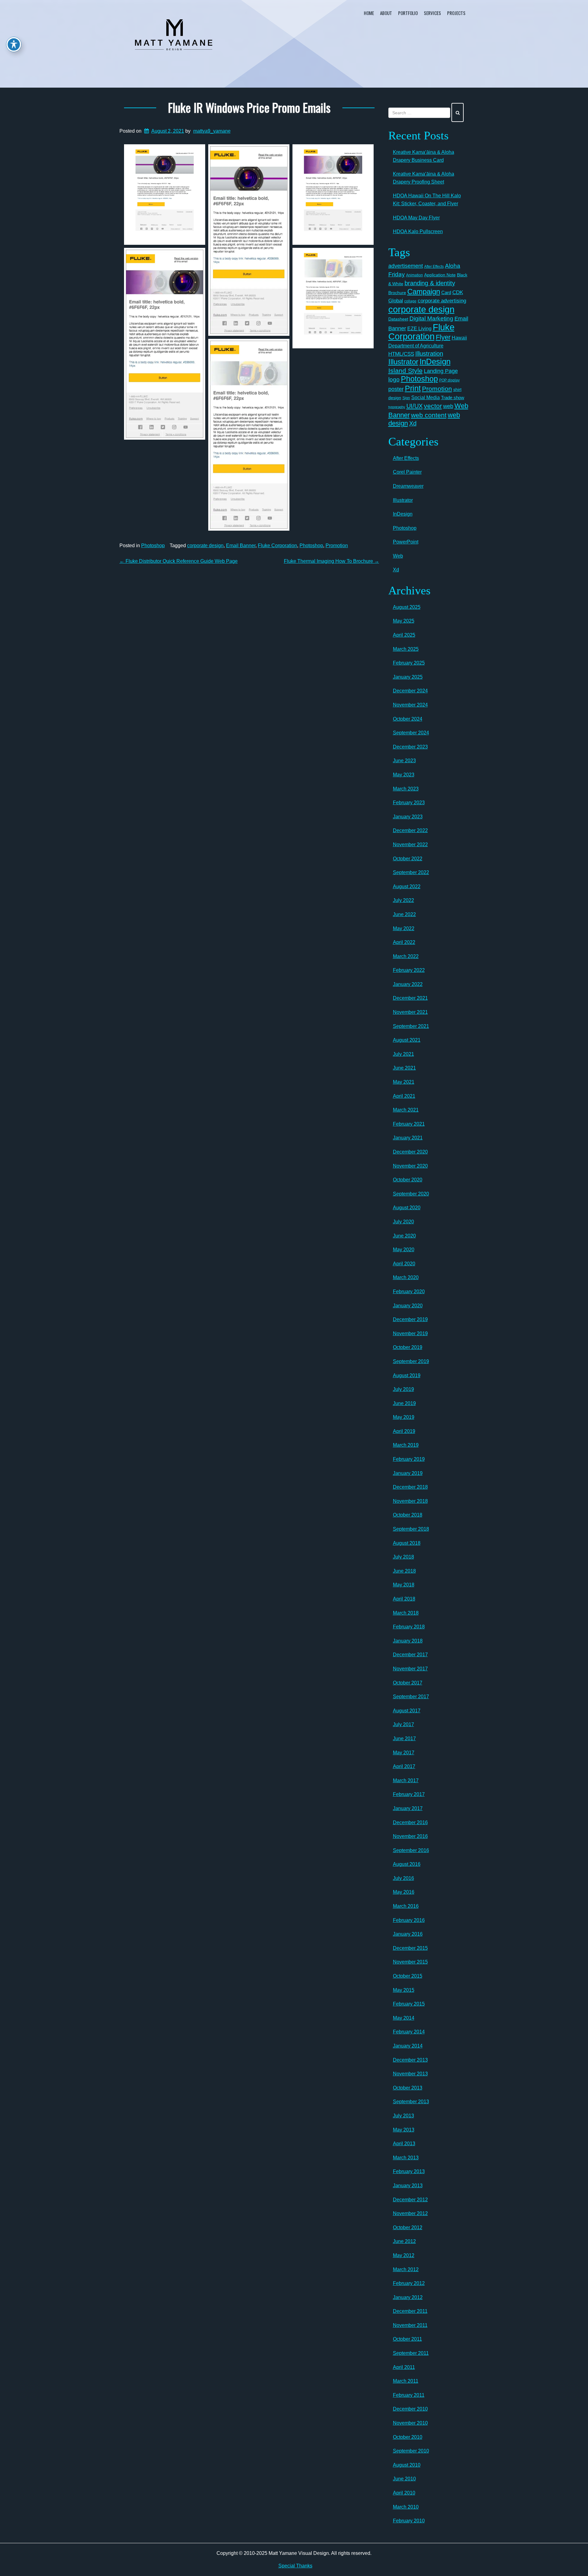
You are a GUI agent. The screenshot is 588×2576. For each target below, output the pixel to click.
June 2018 (404, 1571)
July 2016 (403, 1878)
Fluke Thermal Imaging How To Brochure (332, 561)
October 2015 (408, 1976)
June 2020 (404, 1236)
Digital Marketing (431, 318)
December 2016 (410, 1822)
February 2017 (409, 1794)
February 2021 (409, 1124)
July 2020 (403, 1222)
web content (429, 415)
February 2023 (409, 803)
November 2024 (410, 705)
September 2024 (411, 733)
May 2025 (404, 621)
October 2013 (408, 2088)
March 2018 (406, 1613)
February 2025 (409, 663)
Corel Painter (407, 472)
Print (413, 388)
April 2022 (404, 942)
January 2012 (408, 2297)
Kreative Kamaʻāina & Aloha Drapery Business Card (424, 156)
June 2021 (404, 1068)
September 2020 (411, 1194)
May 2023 (404, 775)
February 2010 (409, 2521)
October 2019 (408, 1347)
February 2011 (409, 2395)
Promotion (337, 546)
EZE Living (419, 329)
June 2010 (404, 2479)
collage (410, 301)
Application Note (440, 275)
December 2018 (410, 1487)
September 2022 (411, 872)
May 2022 (404, 928)
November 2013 (410, 2074)
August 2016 (407, 1864)
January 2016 (408, 1934)
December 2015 (410, 1948)
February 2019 (409, 1459)
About (386, 13)
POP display (449, 380)
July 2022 (403, 900)
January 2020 (408, 1306)
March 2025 (406, 649)
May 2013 (404, 2130)
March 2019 (406, 1445)
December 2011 (410, 2311)
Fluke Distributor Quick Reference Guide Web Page (179, 561)
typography (397, 407)
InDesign (435, 362)
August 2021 (407, 1040)
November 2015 (410, 1962)
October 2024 (408, 719)
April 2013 (404, 2144)
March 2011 (406, 2381)
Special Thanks (295, 2566)
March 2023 (406, 789)
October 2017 (408, 1683)
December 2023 (410, 747)
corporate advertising (442, 301)
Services (432, 13)
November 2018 (410, 1501)
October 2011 (407, 2339)
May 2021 (404, 1082)
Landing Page (441, 371)
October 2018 (408, 1515)
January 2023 (408, 817)
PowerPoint (406, 542)
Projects (456, 13)
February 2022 (409, 970)
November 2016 (410, 1836)
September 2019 (411, 1361)
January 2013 (408, 2186)
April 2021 (404, 1096)
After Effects (434, 267)
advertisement (406, 266)
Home (369, 13)
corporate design (205, 546)
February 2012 (409, 2283)
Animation (415, 275)
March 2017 (406, 1780)
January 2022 (408, 984)
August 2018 (407, 1543)
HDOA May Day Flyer (416, 218)
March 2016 (406, 1906)
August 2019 (407, 1375)
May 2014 (404, 2018)
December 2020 (410, 1152)
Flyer (443, 337)
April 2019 (404, 1431)
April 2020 (404, 1264)
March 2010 (406, 2507)
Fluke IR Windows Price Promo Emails (249, 107)
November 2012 (410, 2213)
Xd (413, 423)
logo (394, 379)
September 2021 (411, 1026)
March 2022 (406, 956)
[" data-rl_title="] (165, 195)
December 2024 (410, 691)
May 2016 (404, 1892)
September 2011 (411, 2353)
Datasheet (398, 319)
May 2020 (404, 1250)
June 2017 (404, 1739)
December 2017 (410, 1655)
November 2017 (410, 1669)
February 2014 (409, 2032)
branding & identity (430, 283)
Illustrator (403, 362)
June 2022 (404, 914)
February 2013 (409, 2171)
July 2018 (403, 1557)
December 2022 (410, 830)
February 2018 (409, 1627)
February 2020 (409, 1292)
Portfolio (408, 13)
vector (433, 406)
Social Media (426, 397)
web (448, 406)
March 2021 (406, 1110)
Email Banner (241, 546)
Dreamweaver (408, 486)
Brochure (397, 293)
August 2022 (407, 886)
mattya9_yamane (212, 131)
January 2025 (408, 677)
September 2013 (411, 2102)
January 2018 (408, 1641)
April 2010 (404, 2493)
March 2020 (406, 1277)
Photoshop (153, 546)
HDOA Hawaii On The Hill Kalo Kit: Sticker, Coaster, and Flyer (427, 200)
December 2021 (410, 998)
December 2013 (410, 2060)
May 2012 (404, 2255)
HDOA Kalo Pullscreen (418, 231)
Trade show (453, 398)
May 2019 (404, 1417)
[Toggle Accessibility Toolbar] (14, 44)
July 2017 (403, 1724)
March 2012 (406, 2269)
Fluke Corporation (277, 546)
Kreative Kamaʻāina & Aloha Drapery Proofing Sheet (424, 178)
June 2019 (404, 1403)
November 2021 (410, 1012)
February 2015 (409, 2004)
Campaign (424, 292)
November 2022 (410, 845)
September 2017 (411, 1697)
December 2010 (410, 2409)
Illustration (429, 354)
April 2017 (404, 1766)
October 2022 (408, 859)
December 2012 (410, 2200)
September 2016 (411, 1850)
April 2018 (404, 1599)
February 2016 (409, 1920)
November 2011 (410, 2325)
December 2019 (410, 1319)
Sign (406, 398)
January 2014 (408, 2046)
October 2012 (408, 2227)
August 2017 (407, 1711)
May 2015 (404, 1990)
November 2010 (410, 2423)
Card (446, 292)
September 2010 (411, 2451)
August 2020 (407, 1208)
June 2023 (404, 761)
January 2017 (408, 1808)
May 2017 (404, 1753)
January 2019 (408, 1473)
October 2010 (408, 2437)
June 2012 (404, 2241)
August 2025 (407, 607)
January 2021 (408, 1138)
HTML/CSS (401, 354)
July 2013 (403, 2116)
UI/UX (415, 406)
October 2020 (408, 1180)
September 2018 (411, 1529)
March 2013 (406, 2158)
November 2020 (410, 1166)
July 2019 (403, 1389)
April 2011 (404, 2367)
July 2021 (403, 1054)
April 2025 (404, 635)
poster (396, 389)
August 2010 (407, 2465)
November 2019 (410, 1333)
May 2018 (404, 1585)
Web (398, 556)
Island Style (405, 371)
